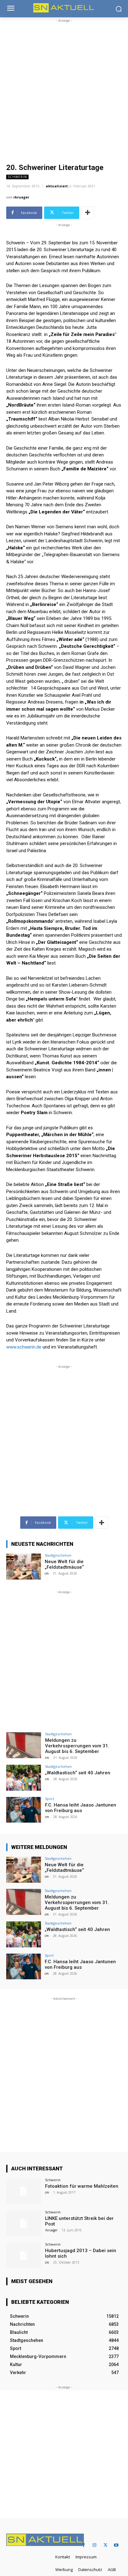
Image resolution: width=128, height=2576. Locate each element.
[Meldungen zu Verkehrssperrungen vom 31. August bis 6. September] (24, 1745)
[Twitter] (105, 2545)
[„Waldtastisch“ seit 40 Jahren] (24, 1778)
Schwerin (17, 177)
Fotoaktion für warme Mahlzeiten (82, 2186)
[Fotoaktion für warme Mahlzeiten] (24, 2191)
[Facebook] (84, 2545)
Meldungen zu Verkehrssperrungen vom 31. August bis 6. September (77, 1746)
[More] (88, 213)
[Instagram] (95, 2545)
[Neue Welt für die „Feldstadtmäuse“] (24, 1567)
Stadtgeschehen (58, 1555)
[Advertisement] (64, 88)
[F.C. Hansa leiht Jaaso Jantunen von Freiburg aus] (24, 1810)
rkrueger (21, 197)
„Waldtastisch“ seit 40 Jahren (78, 1773)
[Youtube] (116, 2545)
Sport (50, 1799)
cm (47, 1573)
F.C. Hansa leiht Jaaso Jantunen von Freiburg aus (81, 1808)
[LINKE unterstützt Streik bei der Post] (24, 2223)
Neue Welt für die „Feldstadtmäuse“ (64, 1564)
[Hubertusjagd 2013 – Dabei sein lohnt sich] (24, 2256)
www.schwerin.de (24, 1347)
